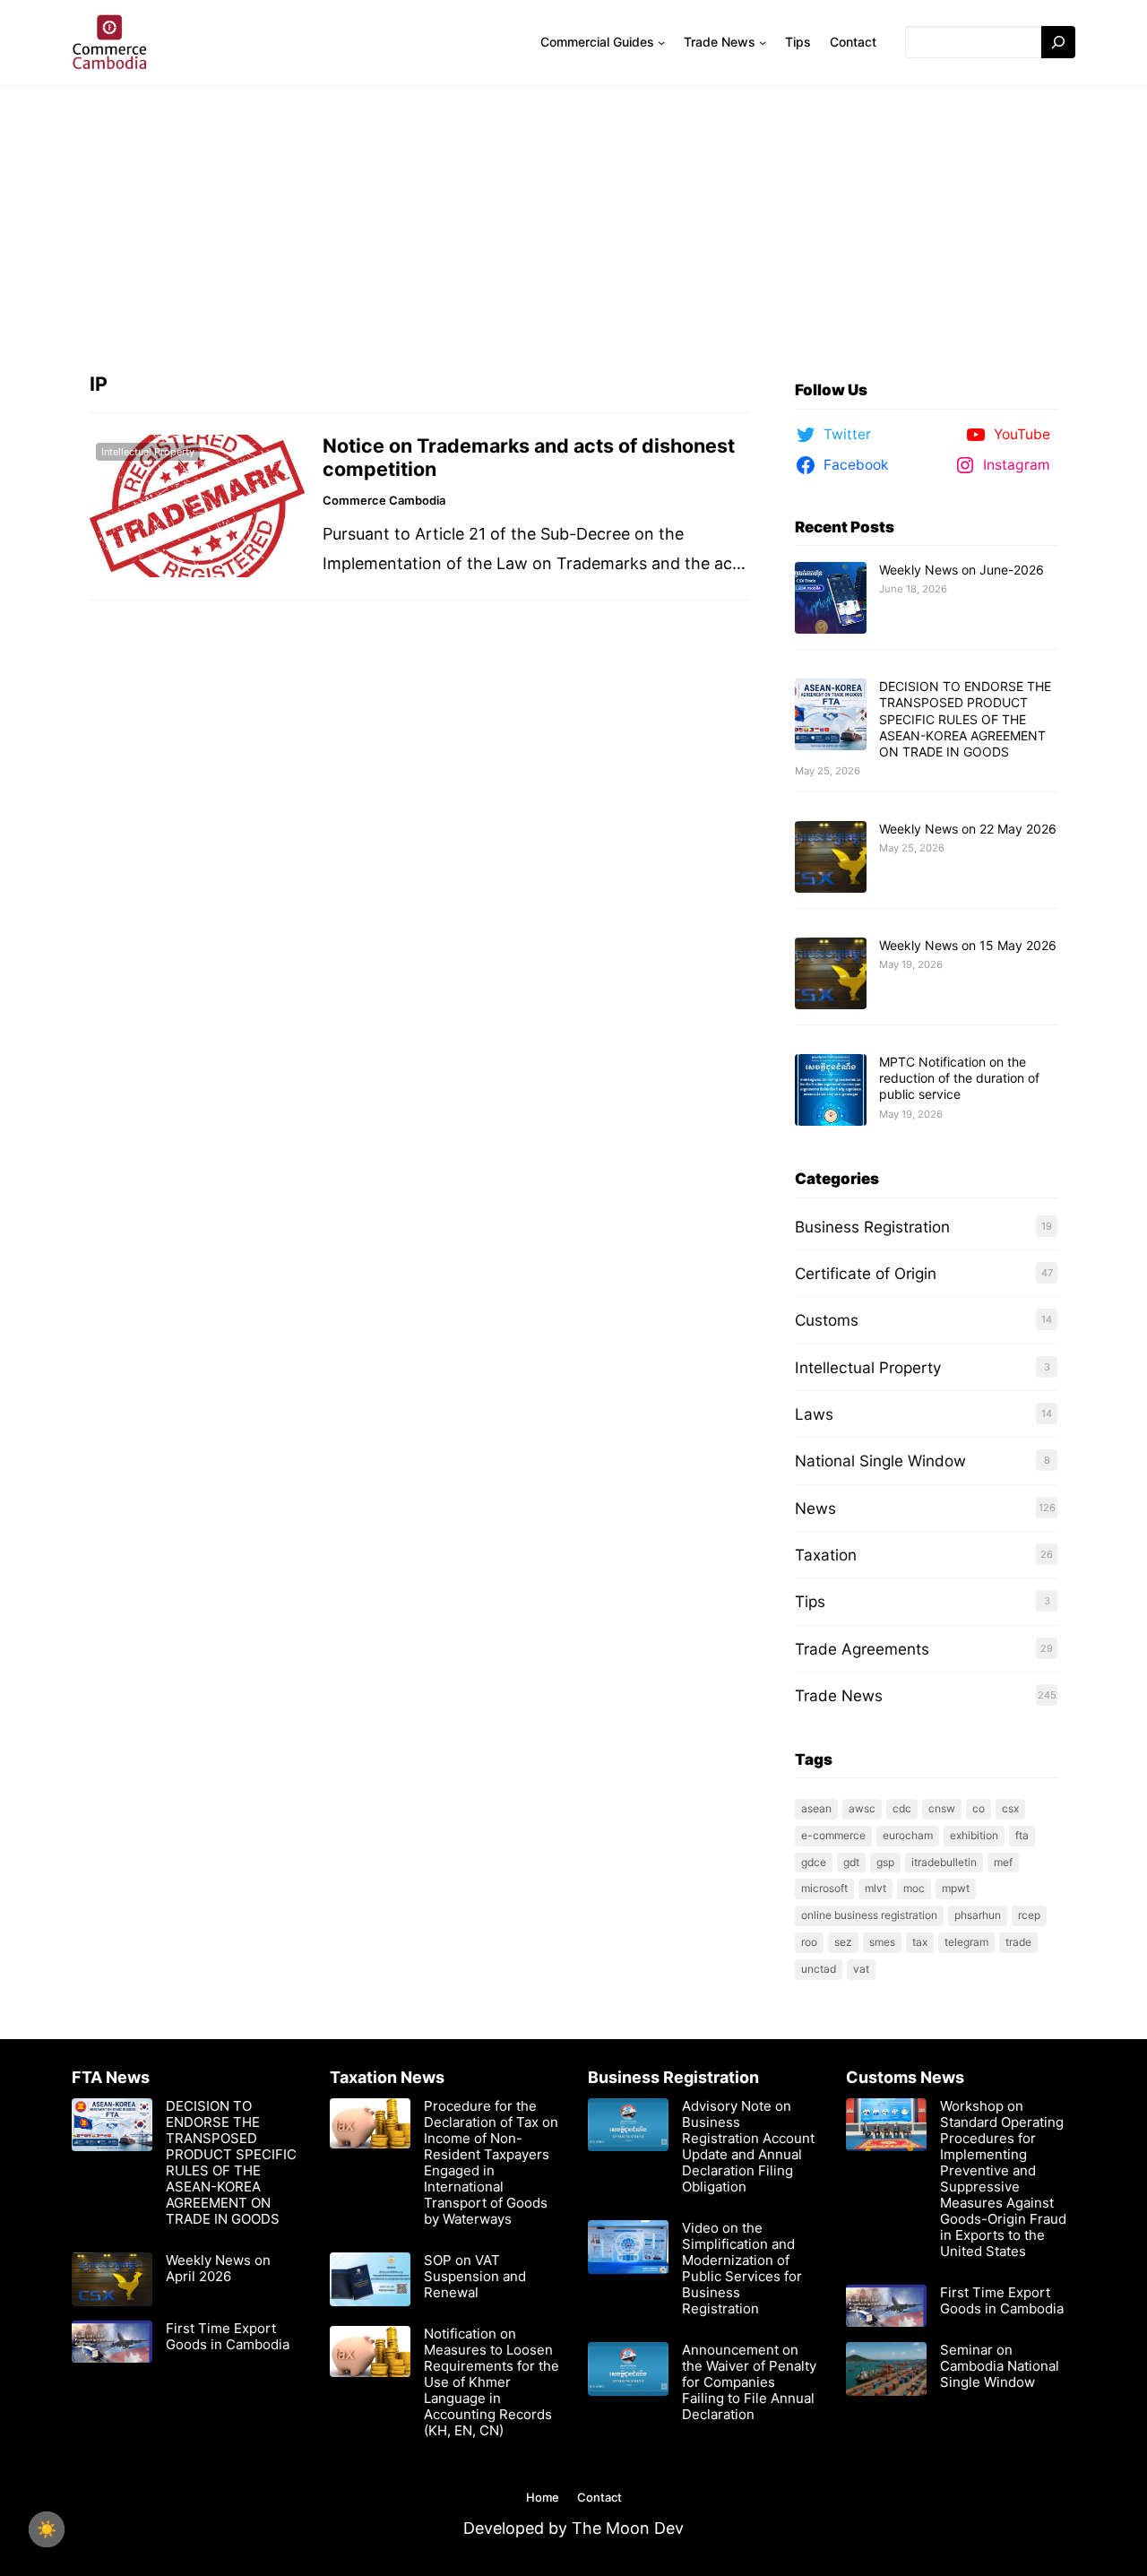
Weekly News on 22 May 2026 (968, 829)
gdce (814, 1862)
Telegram (966, 1942)
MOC (914, 1888)
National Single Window (880, 1461)
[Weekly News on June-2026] (831, 599)
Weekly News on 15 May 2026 (968, 945)
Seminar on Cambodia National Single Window (1000, 2366)
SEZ (843, 1942)
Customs (827, 1320)
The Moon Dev (628, 2528)
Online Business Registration (869, 1915)
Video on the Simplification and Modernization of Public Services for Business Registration (742, 2269)
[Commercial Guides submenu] (661, 42)
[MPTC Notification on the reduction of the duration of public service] (831, 1091)
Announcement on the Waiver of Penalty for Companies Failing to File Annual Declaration (749, 2382)
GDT (851, 1862)
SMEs (882, 1942)
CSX (1010, 1808)
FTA (1022, 1835)
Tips (810, 1601)
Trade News (839, 1695)
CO (979, 1808)
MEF (1003, 1862)
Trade (1018, 1942)
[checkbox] (47, 2529)
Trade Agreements (862, 1649)
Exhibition (974, 1835)
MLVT (875, 1888)
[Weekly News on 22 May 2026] (831, 858)
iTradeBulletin (944, 1862)
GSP (885, 1862)
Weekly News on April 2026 (218, 2269)
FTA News (111, 2077)
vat (861, 1969)
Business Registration (872, 1227)
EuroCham (908, 1835)
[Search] (1058, 43)
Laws (814, 1414)
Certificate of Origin (866, 1273)
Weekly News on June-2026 (962, 570)
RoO (809, 1942)
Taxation (826, 1555)
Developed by (517, 2528)
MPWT (956, 1888)
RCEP (1029, 1915)
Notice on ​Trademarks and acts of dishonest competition (529, 458)
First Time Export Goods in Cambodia (228, 2337)
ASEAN (816, 1808)
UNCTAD (819, 1969)
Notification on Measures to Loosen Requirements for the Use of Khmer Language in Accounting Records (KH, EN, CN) (492, 2382)
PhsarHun (978, 1915)
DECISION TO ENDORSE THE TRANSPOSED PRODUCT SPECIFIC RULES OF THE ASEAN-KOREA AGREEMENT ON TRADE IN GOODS (965, 719)
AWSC (862, 1808)
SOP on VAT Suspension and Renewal (475, 2277)
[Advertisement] (573, 220)
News (815, 1508)
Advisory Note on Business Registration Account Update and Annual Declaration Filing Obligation (748, 2147)
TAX (920, 1942)
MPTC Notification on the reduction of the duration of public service (959, 1078)
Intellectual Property (148, 452)
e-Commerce (833, 1835)
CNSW (942, 1808)
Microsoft (824, 1888)
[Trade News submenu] (763, 42)
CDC (902, 1808)
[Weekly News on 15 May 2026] (831, 974)
